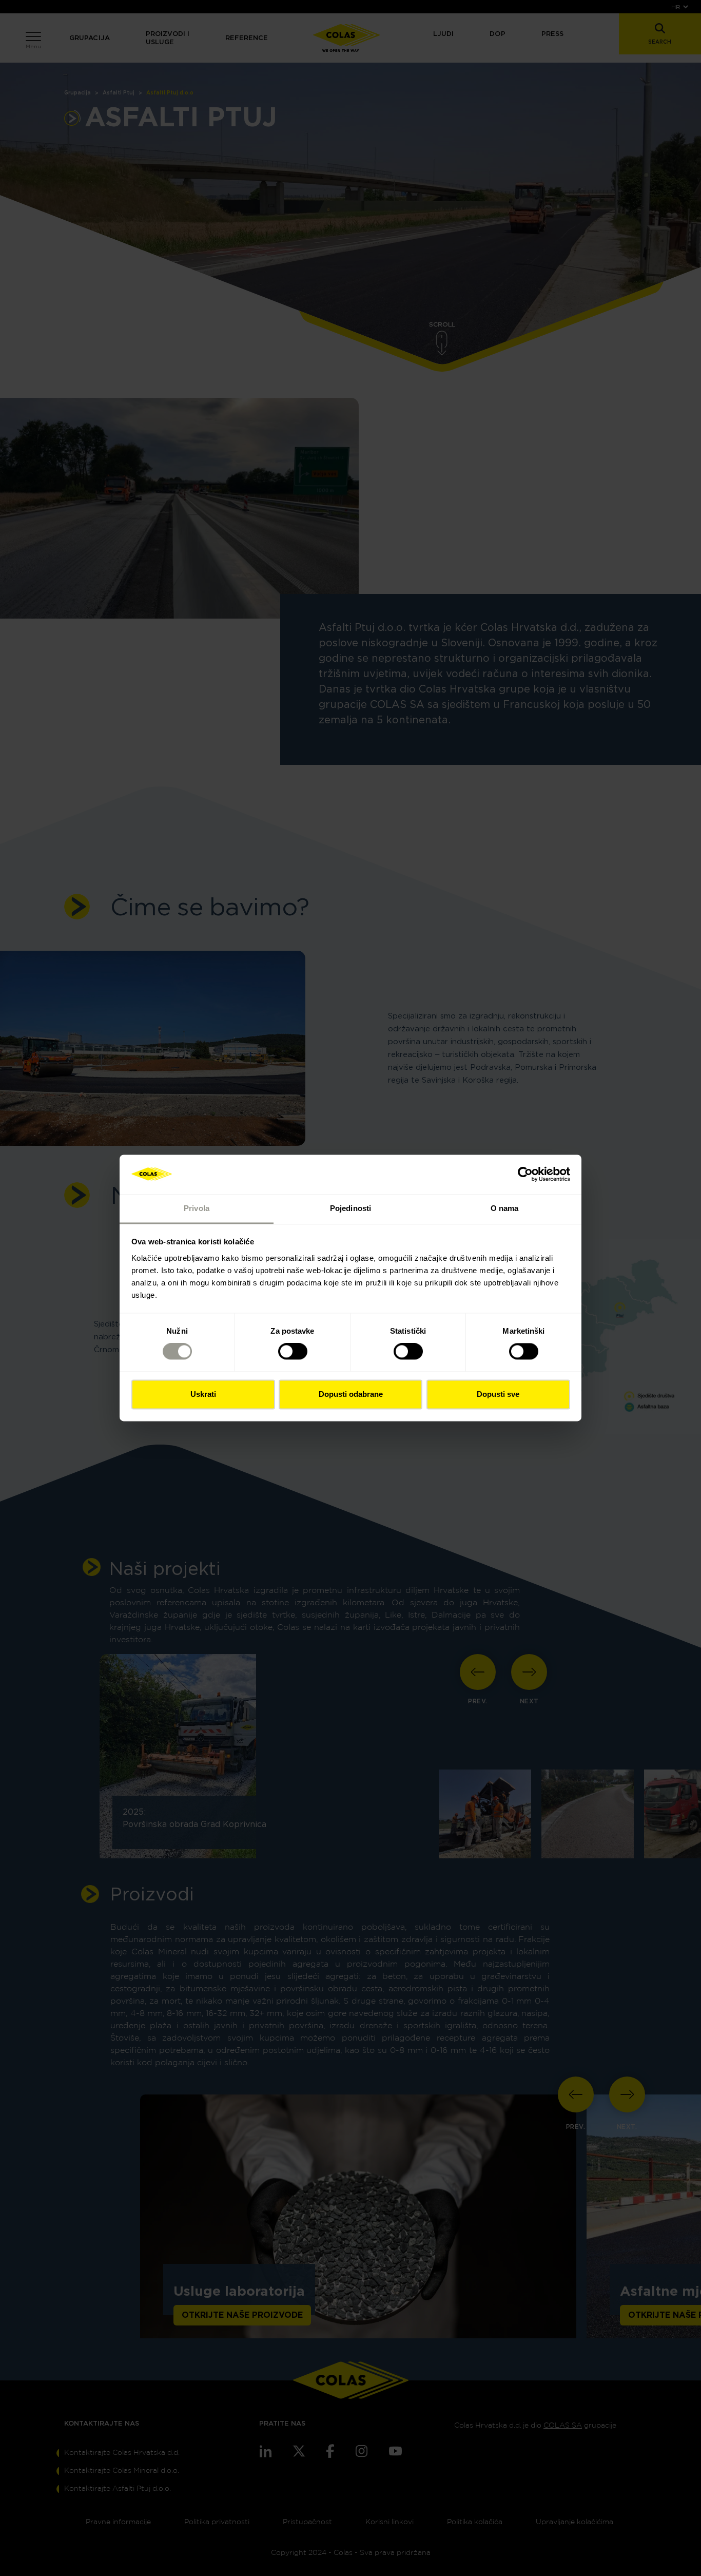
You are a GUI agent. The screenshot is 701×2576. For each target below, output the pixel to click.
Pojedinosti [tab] (350, 1208)
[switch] (293, 1352)
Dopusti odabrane (351, 1394)
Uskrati (203, 1394)
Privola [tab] (197, 1208)
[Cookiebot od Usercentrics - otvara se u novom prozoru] (525, 1175)
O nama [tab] (505, 1208)
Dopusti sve (498, 1394)
